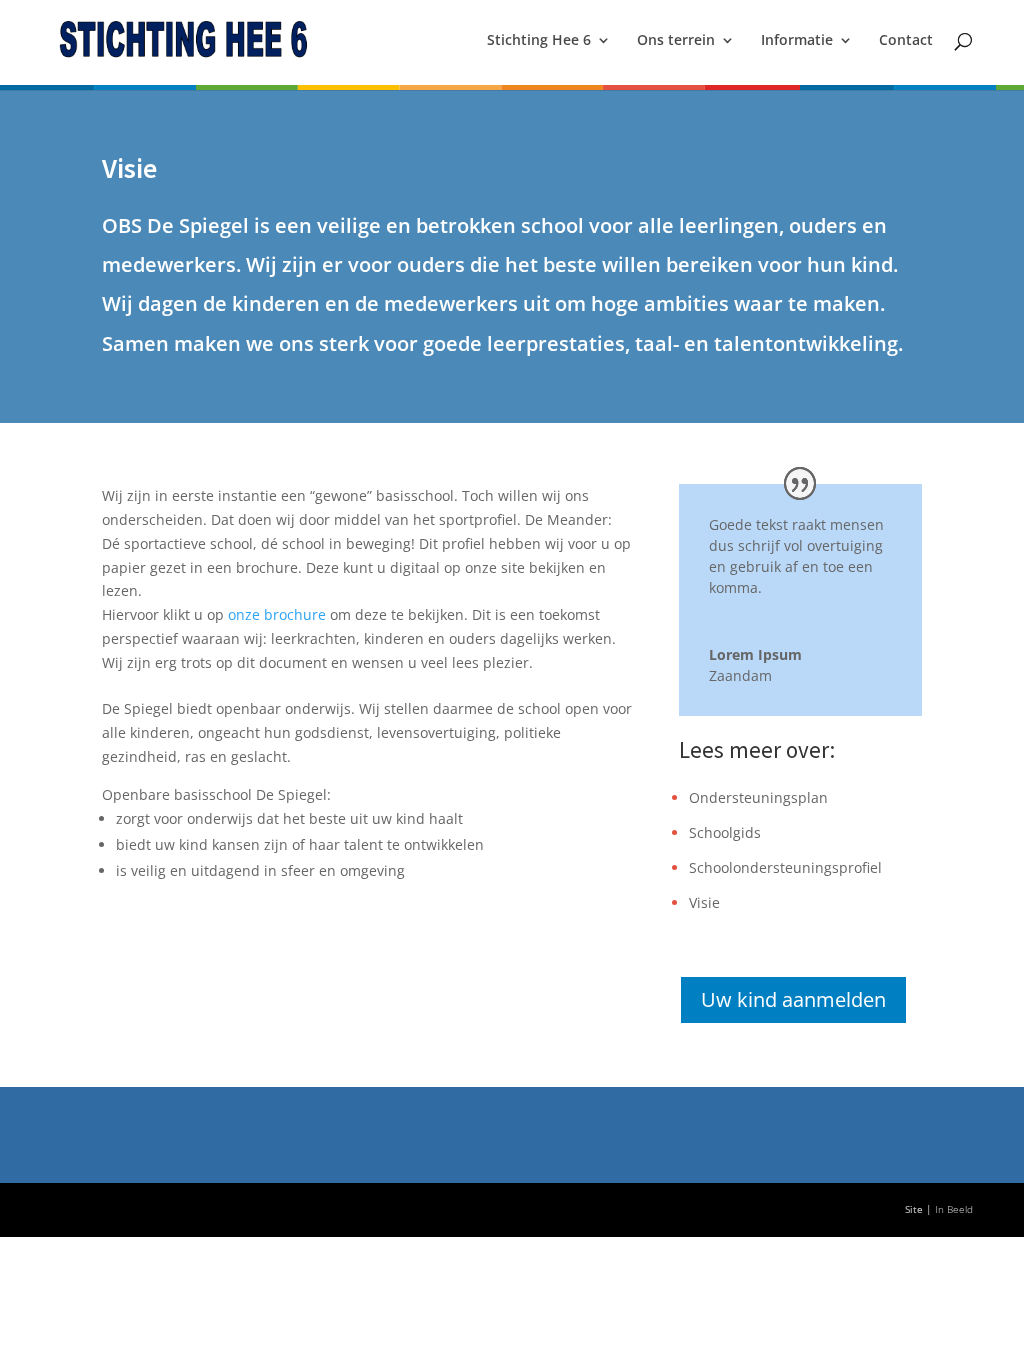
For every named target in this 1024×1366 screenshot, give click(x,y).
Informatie (797, 41)
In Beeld (954, 1209)
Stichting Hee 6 (539, 41)
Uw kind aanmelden (793, 999)
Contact (906, 41)
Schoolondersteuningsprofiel (785, 867)
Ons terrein (676, 41)
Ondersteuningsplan (758, 797)
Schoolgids (725, 832)
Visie (704, 902)
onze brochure (277, 614)
